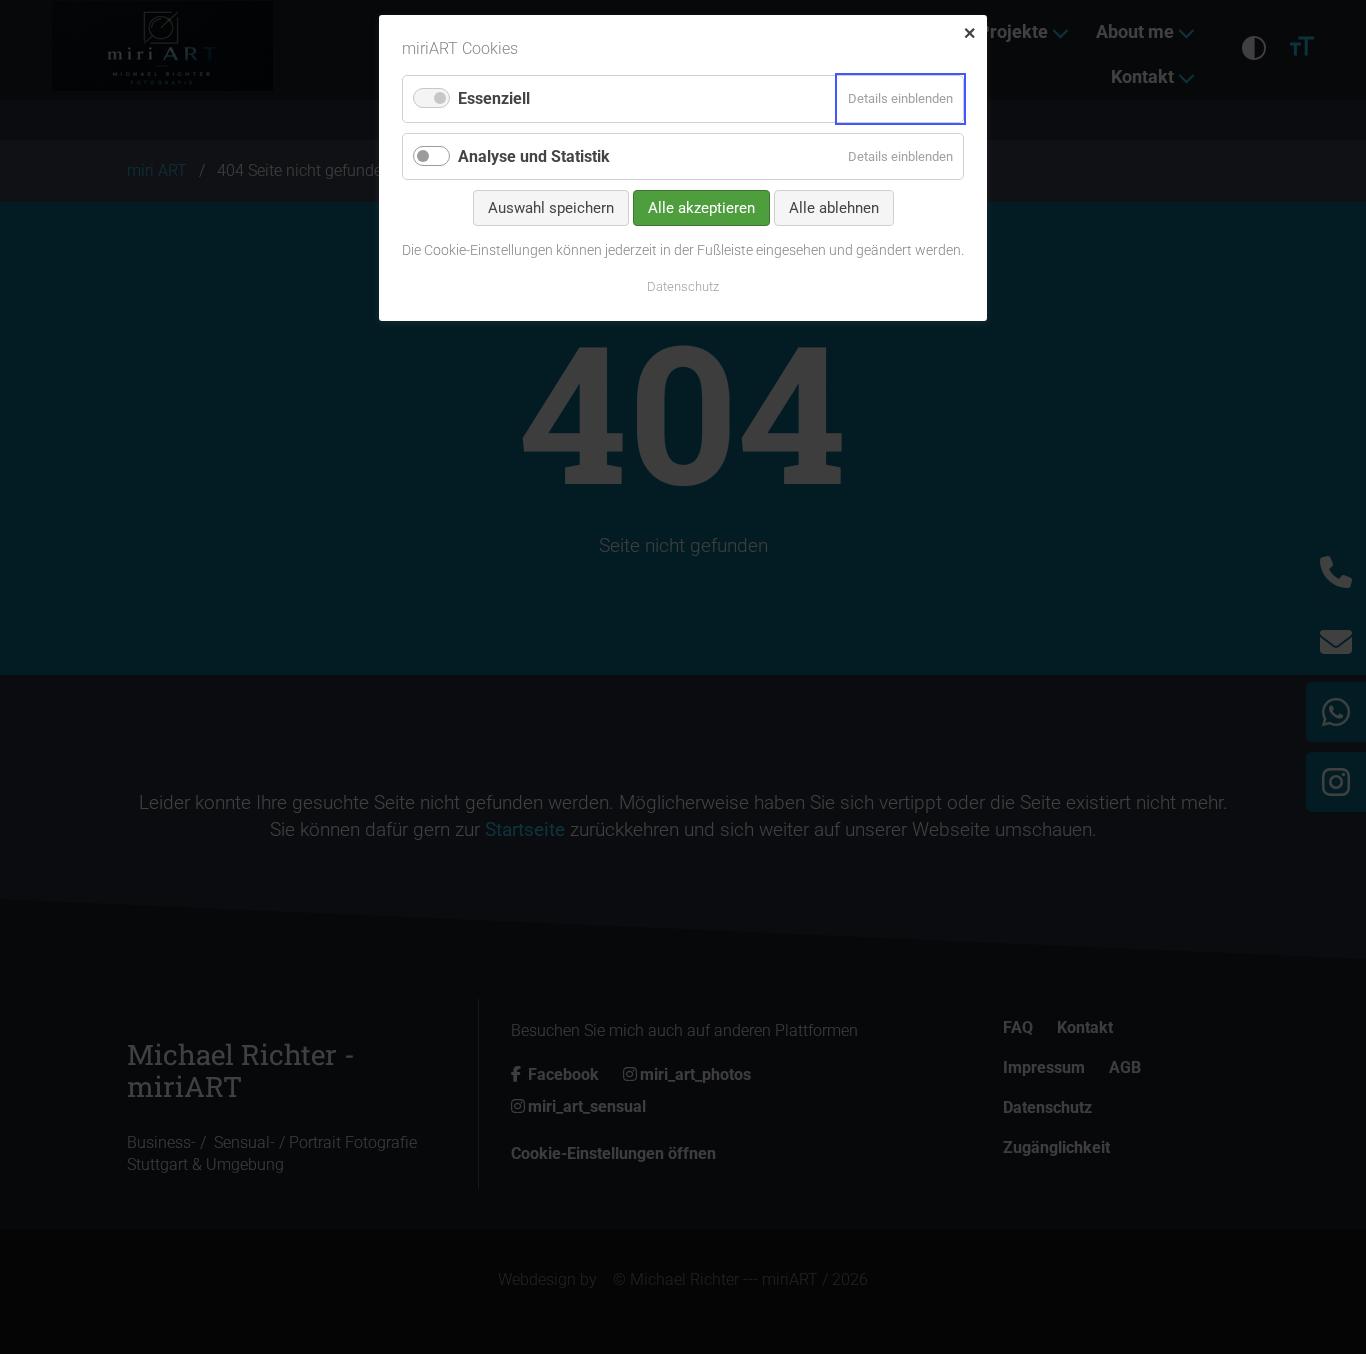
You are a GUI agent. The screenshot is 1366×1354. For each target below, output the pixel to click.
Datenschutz (683, 286)
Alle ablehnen (834, 208)
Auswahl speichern (551, 208)
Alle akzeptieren (701, 208)
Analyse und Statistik (534, 156)
